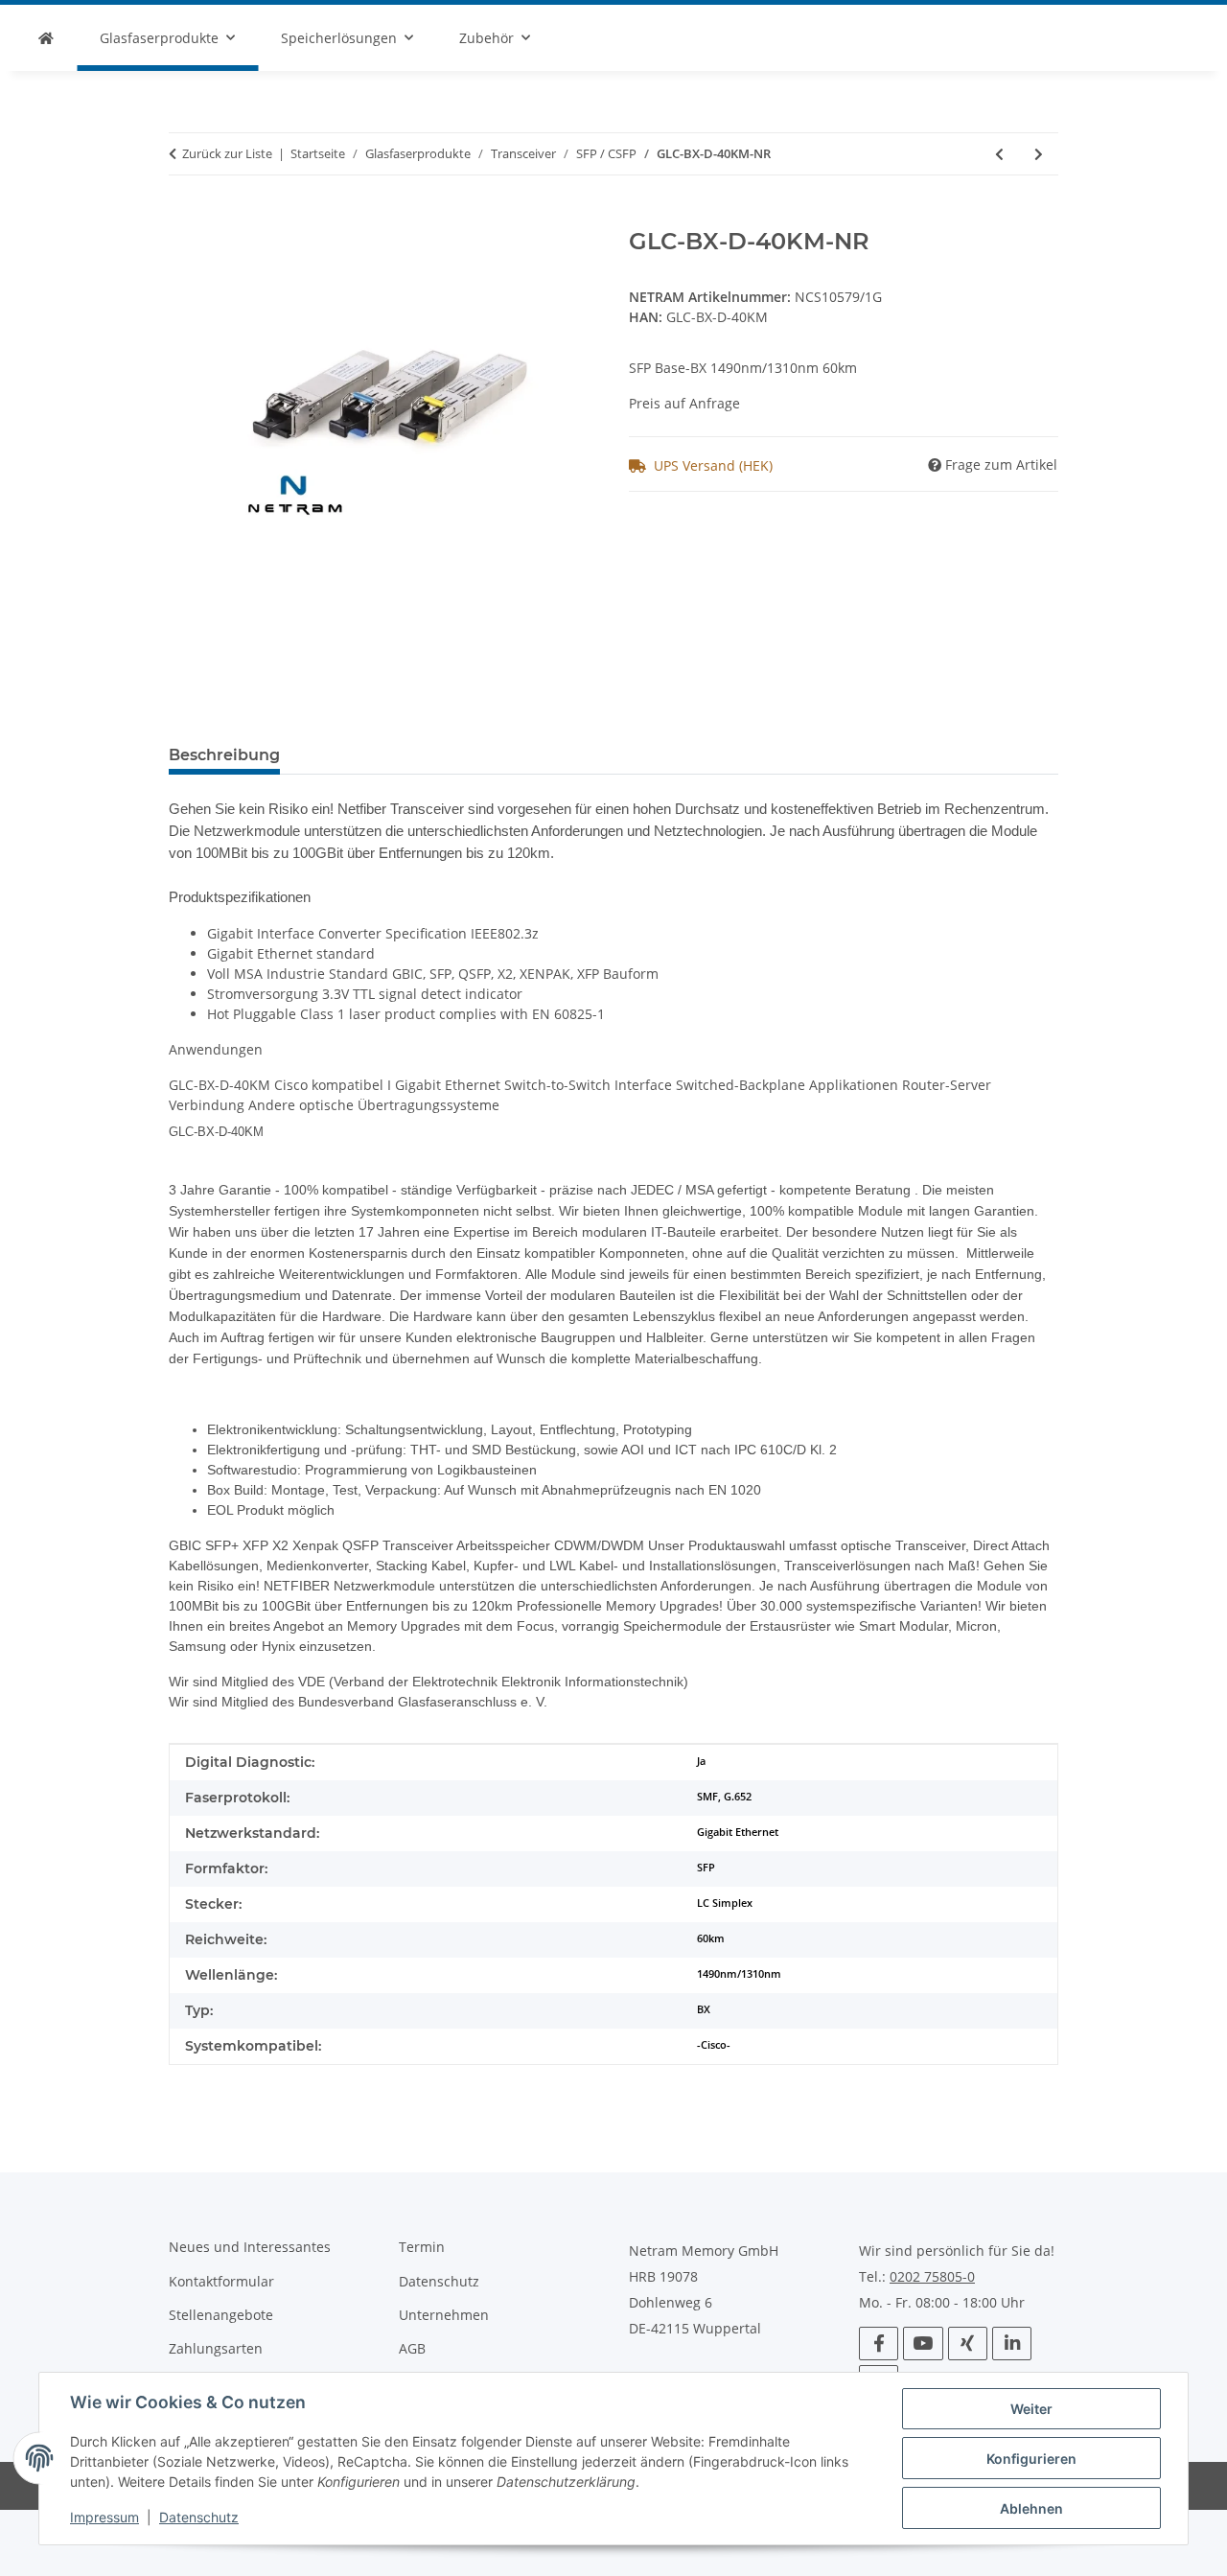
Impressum (104, 2517)
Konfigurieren (1031, 2459)
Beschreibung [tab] (224, 755)
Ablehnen (1031, 2508)
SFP (706, 1868)
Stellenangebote (221, 2315)
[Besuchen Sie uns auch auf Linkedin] (1012, 2344)
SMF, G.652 (724, 1797)
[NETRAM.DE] (46, 38)
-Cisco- (714, 2045)
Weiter (1031, 2409)
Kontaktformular (221, 2281)
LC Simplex (725, 1903)
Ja (701, 1761)
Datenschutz (199, 2517)
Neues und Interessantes (250, 2247)
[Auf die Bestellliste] (184, 218)
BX (704, 2009)
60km (711, 1938)
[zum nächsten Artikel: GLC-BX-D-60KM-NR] (1039, 154)
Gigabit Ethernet (738, 1832)
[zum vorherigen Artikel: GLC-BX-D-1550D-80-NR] (999, 154)
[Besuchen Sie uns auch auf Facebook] (879, 2344)
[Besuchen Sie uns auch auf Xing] (968, 2344)
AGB (412, 2348)
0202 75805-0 (932, 2277)
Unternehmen (444, 2315)
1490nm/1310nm (739, 1974)
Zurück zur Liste (227, 153)
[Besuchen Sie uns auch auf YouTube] (923, 2344)
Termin (422, 2247)
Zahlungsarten (216, 2348)
